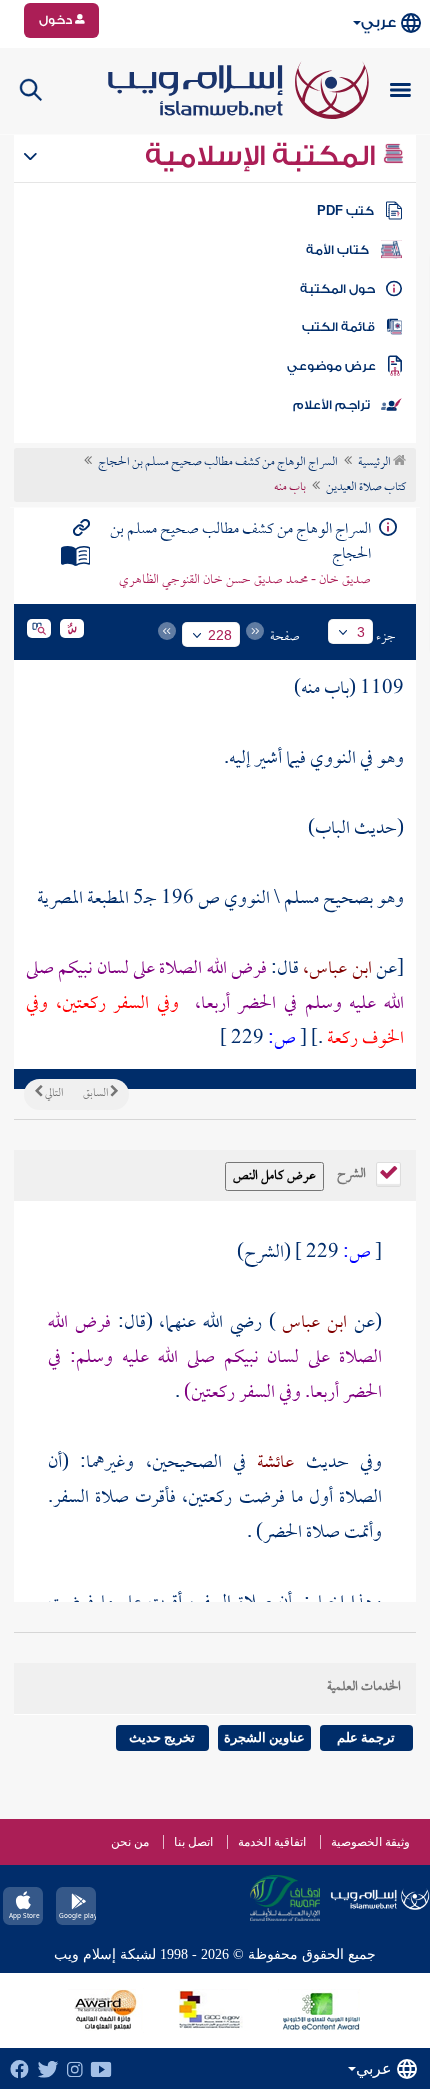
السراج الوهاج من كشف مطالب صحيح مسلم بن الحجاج (218, 463)
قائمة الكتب (338, 327)
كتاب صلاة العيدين (366, 488)
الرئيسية (375, 463)
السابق (96, 1094)
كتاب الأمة (337, 250)
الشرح (353, 1172)
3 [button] (361, 632)
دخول (57, 20)
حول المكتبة (337, 289)
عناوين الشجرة (264, 1737)
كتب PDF (345, 211)
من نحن (130, 1842)
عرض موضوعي (331, 366)
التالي (53, 1094)
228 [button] (220, 635)
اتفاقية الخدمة (272, 1842)
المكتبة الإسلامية (263, 156)
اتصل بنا (193, 1842)
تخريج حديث (162, 1737)
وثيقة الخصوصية (370, 1842)
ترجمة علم (366, 1737)
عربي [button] (378, 22)
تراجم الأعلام (331, 405)
